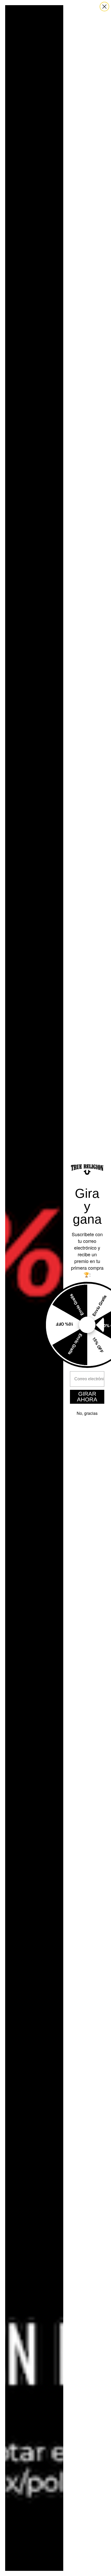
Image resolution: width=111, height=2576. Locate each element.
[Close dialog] (104, 7)
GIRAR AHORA (87, 1397)
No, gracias (87, 1413)
